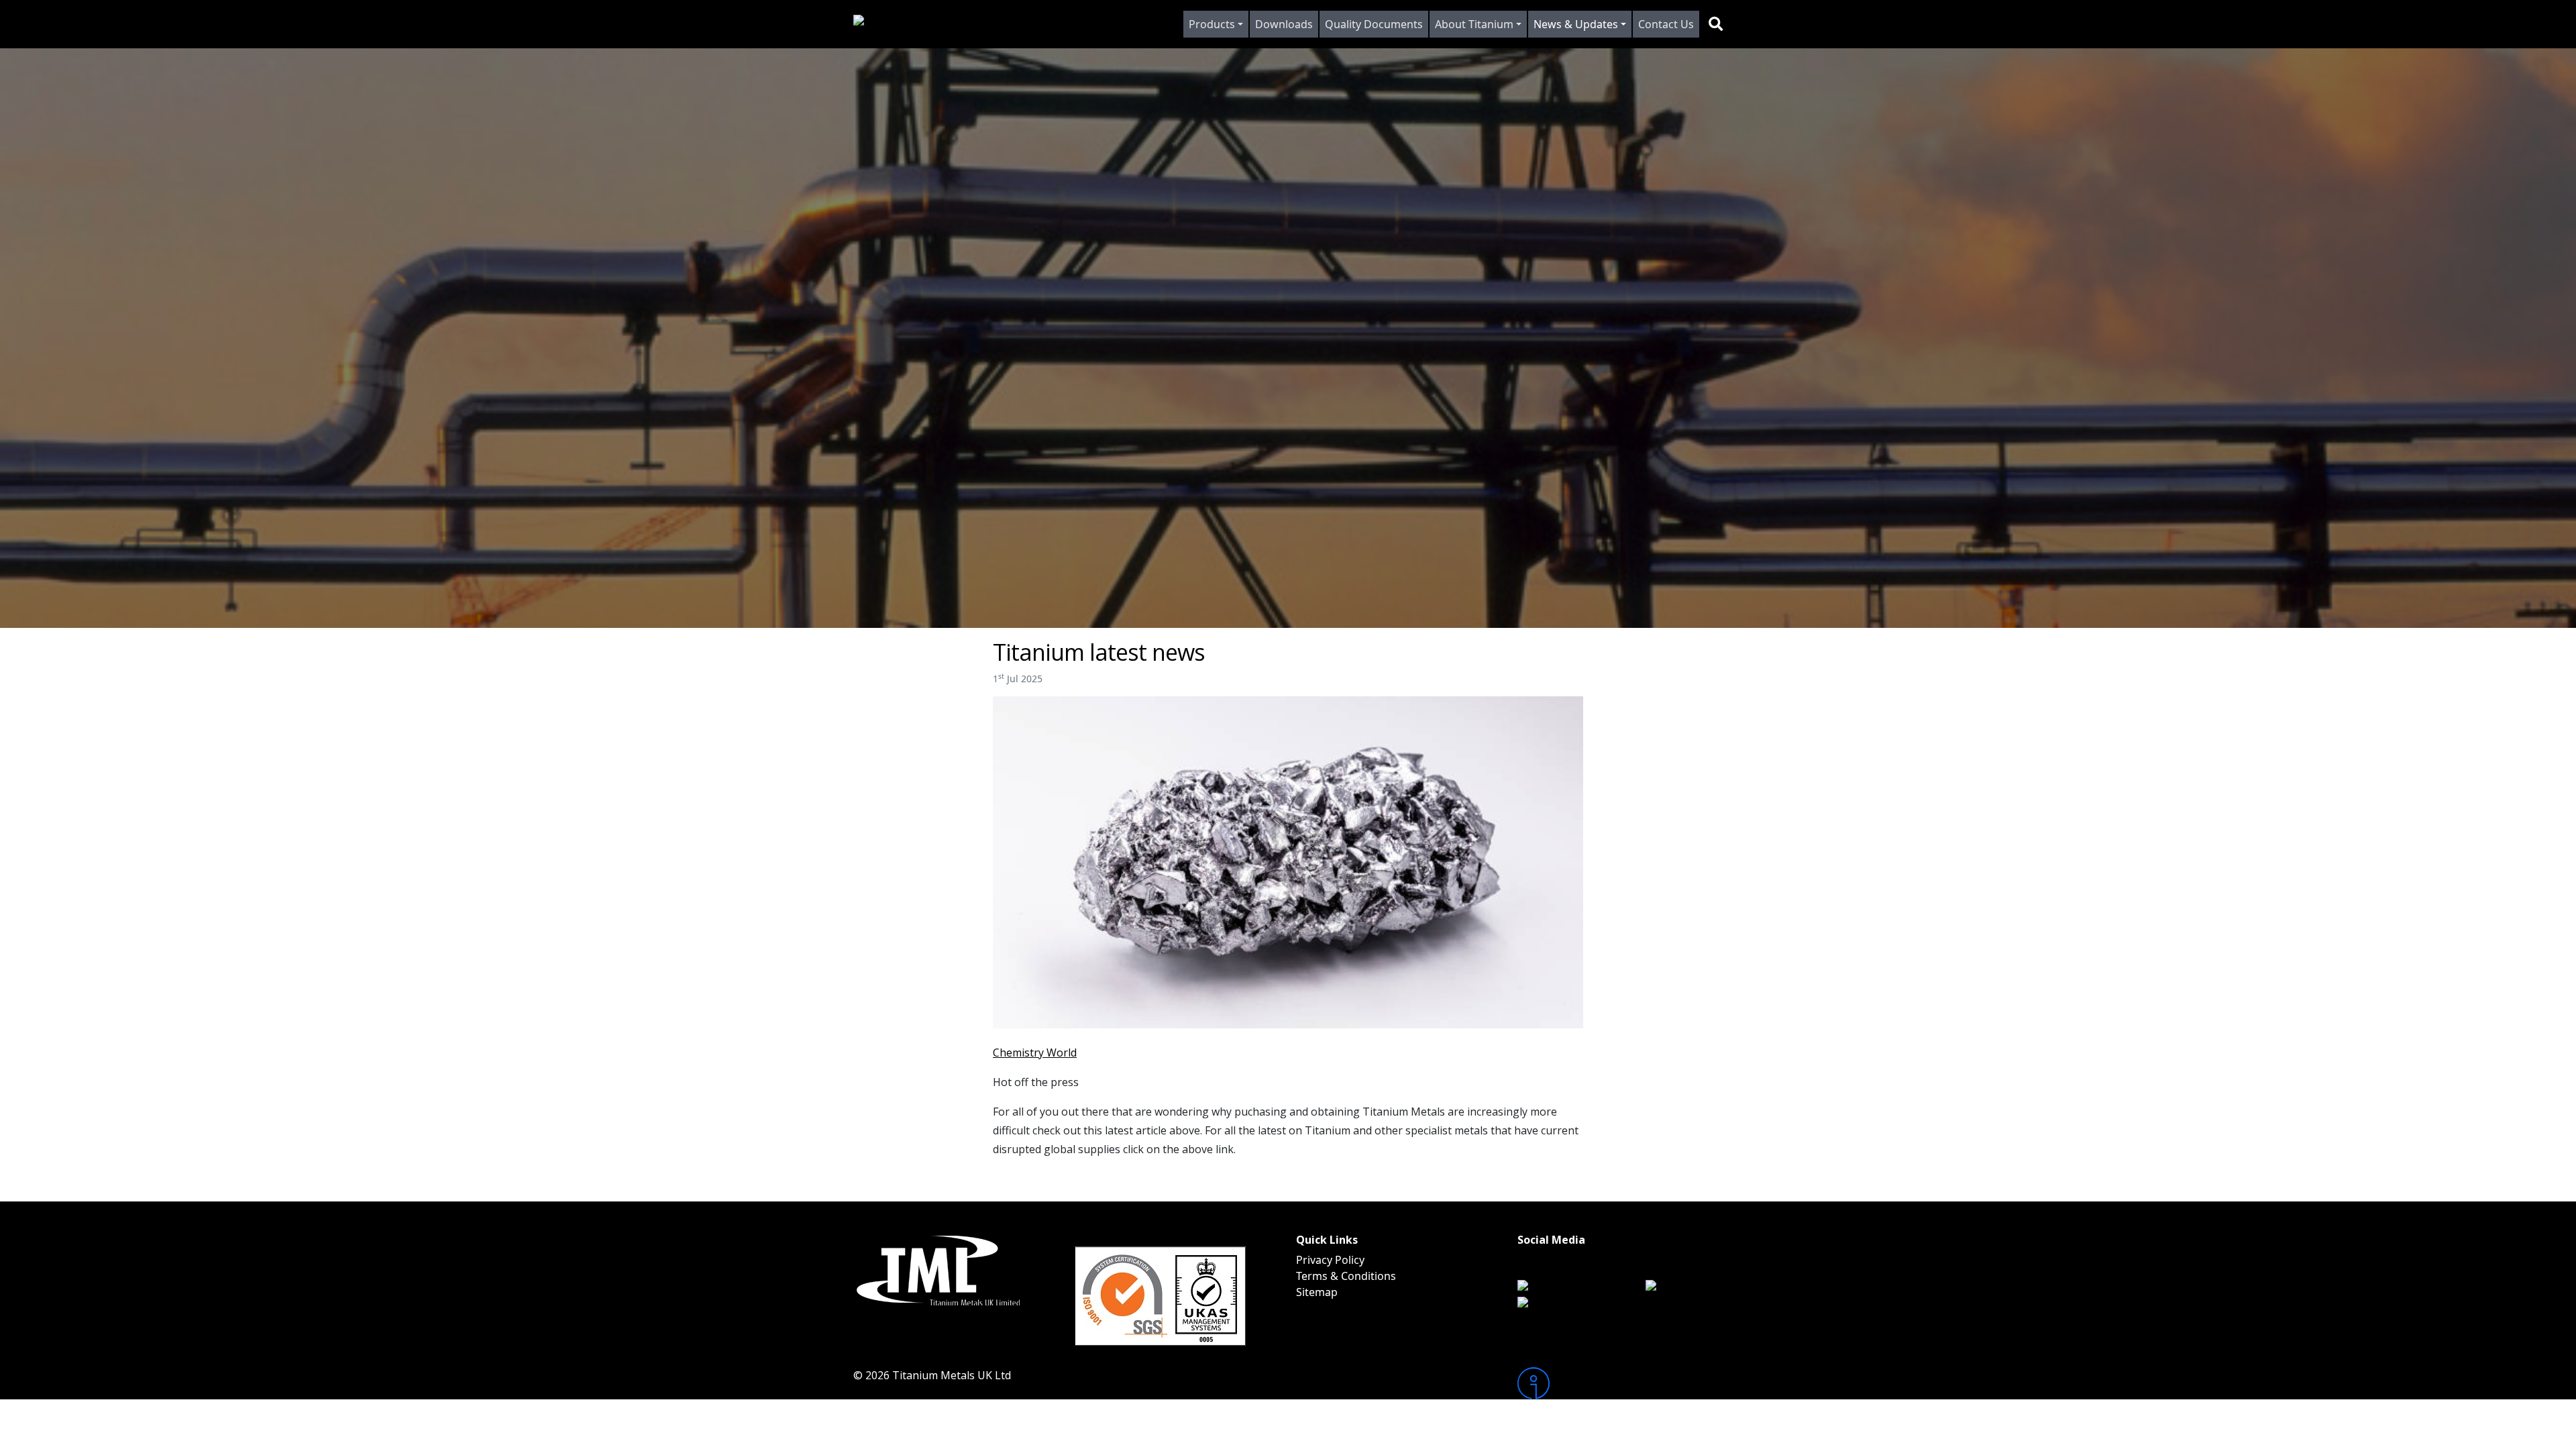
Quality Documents (1374, 24)
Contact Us (1666, 24)
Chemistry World (1035, 1053)
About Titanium (1474, 24)
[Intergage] (1620, 1383)
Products (1212, 24)
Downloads (1284, 24)
